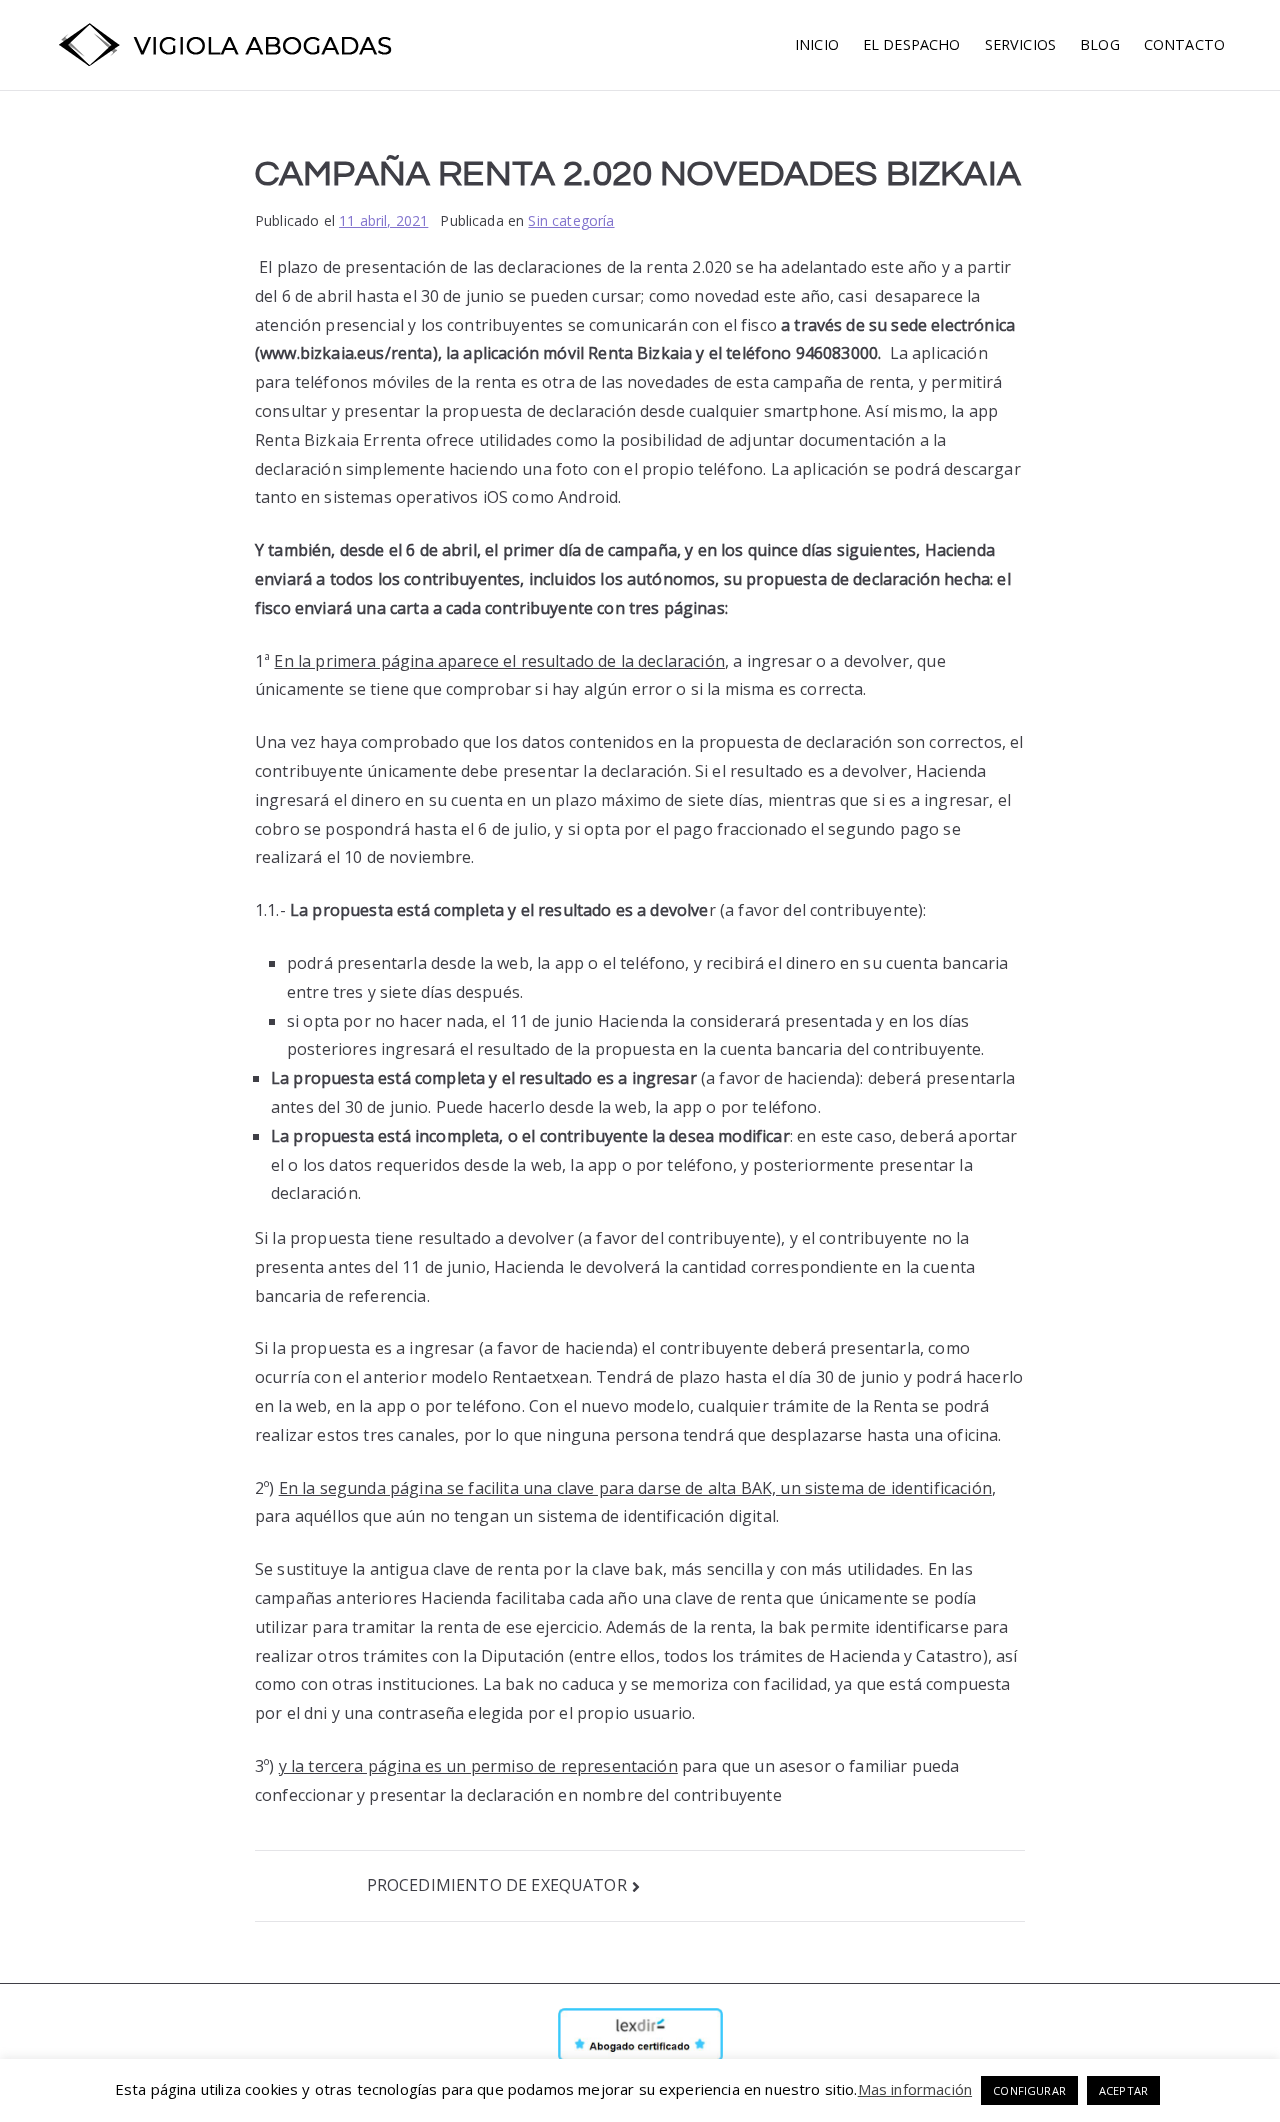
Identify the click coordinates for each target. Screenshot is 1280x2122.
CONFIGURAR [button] (1029, 2090)
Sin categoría (571, 220)
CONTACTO (1184, 44)
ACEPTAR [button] (1123, 2090)
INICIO (817, 44)
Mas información (915, 2089)
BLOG (1100, 44)
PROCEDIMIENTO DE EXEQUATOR (497, 1885)
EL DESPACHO (912, 44)
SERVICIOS (1020, 44)
